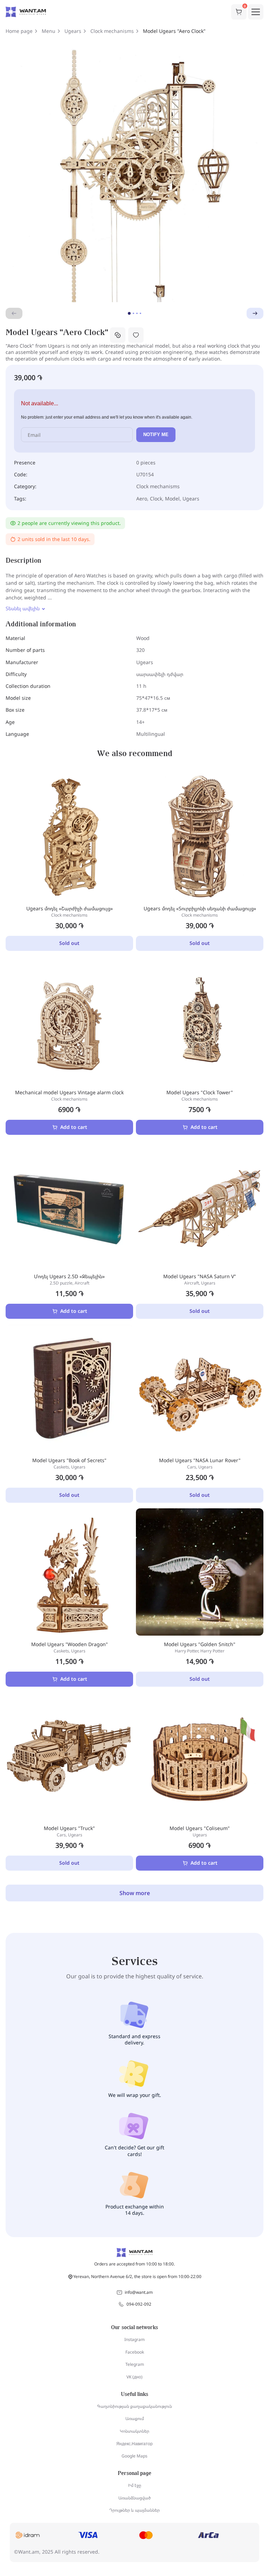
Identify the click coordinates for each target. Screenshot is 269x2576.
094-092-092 (139, 2304)
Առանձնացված (134, 2498)
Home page (19, 31)
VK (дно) (134, 2377)
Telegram (135, 2364)
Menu (49, 31)
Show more (135, 1893)
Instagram (134, 2339)
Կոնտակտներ (134, 2431)
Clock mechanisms (112, 31)
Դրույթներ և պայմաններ (134, 2510)
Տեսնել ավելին (23, 609)
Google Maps (134, 2456)
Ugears (73, 31)
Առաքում (135, 2418)
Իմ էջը (135, 2485)
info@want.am (139, 2292)
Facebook (135, 2352)
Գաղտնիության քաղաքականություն (134, 2406)
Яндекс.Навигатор (134, 2444)
